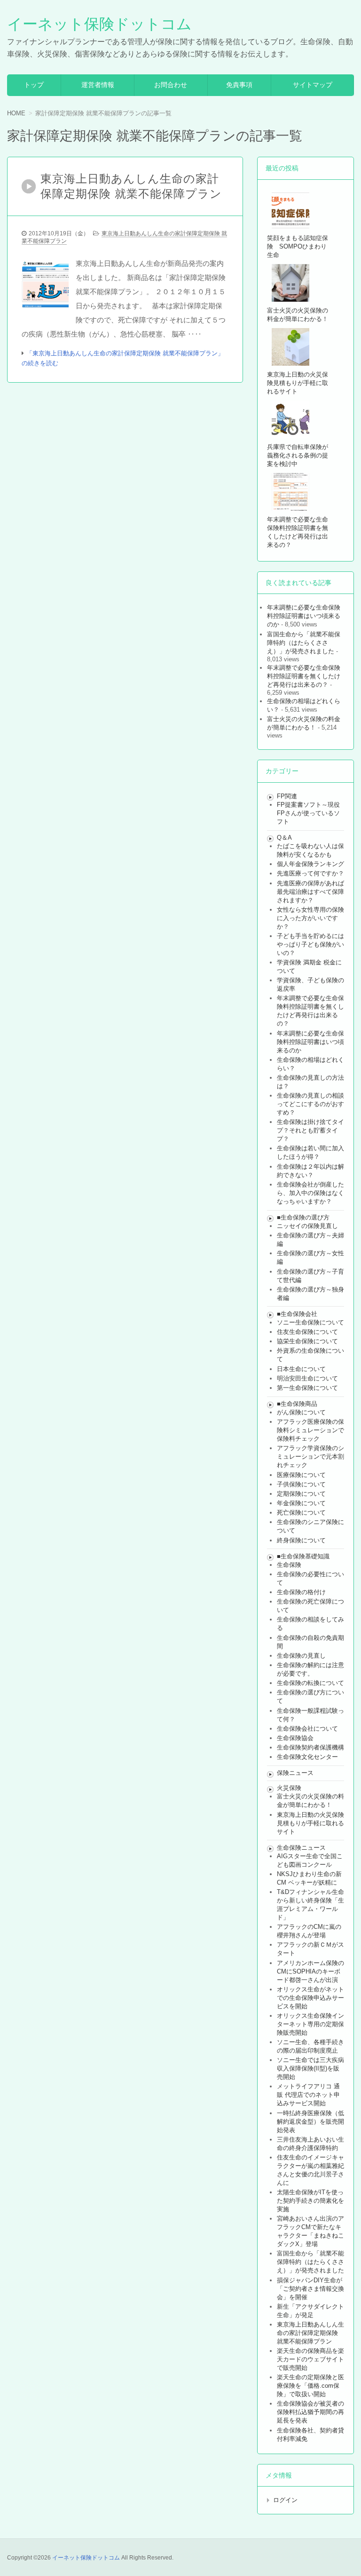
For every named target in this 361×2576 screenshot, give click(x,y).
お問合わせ (171, 85)
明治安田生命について (307, 1378)
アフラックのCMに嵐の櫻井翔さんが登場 (309, 1931)
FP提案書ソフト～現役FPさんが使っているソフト (308, 813)
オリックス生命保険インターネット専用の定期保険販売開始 (310, 2024)
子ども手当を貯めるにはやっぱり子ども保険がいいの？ (310, 944)
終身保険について (301, 1540)
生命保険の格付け (301, 1592)
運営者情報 (98, 85)
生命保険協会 (295, 1738)
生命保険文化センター (307, 1757)
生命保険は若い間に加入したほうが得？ (310, 1152)
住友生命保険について (307, 1332)
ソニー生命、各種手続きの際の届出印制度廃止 (310, 2046)
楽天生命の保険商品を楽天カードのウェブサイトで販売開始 (310, 2359)
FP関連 (287, 796)
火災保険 (289, 1788)
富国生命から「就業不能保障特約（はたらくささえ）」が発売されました (304, 643)
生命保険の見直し (301, 1656)
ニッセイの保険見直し (307, 1226)
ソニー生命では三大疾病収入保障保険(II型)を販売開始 (310, 2068)
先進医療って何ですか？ (310, 873)
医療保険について (301, 1475)
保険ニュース (295, 1773)
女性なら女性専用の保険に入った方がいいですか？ (310, 918)
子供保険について (301, 1484)
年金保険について (301, 1503)
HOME (16, 113)
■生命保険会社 (297, 1314)
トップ (34, 85)
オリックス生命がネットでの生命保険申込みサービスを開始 (310, 1998)
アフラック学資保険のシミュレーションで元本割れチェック (310, 1457)
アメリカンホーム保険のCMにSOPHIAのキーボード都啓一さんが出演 (310, 1971)
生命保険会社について (307, 1729)
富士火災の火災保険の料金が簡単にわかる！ (304, 723)
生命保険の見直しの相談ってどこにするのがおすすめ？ (310, 1104)
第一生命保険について (307, 1388)
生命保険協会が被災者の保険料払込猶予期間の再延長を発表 (310, 2412)
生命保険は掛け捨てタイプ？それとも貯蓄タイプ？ (310, 1130)
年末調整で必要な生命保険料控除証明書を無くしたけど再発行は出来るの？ (304, 676)
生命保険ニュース (301, 1848)
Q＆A (284, 838)
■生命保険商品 (297, 1404)
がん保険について (301, 1412)
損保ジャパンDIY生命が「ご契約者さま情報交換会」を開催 (310, 2289)
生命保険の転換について (310, 1683)
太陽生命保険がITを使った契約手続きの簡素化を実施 (310, 2201)
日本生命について (301, 1369)
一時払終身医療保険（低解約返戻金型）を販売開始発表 (310, 2122)
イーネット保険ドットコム (99, 24)
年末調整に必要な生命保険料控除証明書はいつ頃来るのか (304, 616)
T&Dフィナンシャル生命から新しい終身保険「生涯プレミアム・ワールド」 (310, 1905)
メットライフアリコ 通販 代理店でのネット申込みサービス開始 (308, 2095)
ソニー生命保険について (310, 1322)
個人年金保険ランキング (310, 864)
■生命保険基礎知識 (303, 1556)
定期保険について (301, 1494)
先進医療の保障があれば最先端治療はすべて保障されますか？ (310, 892)
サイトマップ (313, 85)
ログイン (285, 2500)
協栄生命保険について (307, 1341)
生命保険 (289, 1565)
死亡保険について (301, 1513)
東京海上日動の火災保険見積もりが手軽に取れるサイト (310, 1823)
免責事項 (239, 85)
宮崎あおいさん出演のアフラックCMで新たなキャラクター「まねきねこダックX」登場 (310, 2231)
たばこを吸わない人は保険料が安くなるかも (310, 850)
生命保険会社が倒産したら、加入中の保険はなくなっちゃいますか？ (310, 1193)
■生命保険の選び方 (303, 1217)
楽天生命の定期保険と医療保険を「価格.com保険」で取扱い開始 (310, 2386)
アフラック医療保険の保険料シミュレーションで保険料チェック (310, 1430)
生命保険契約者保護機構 (310, 1747)
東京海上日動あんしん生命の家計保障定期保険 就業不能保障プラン (310, 2333)
